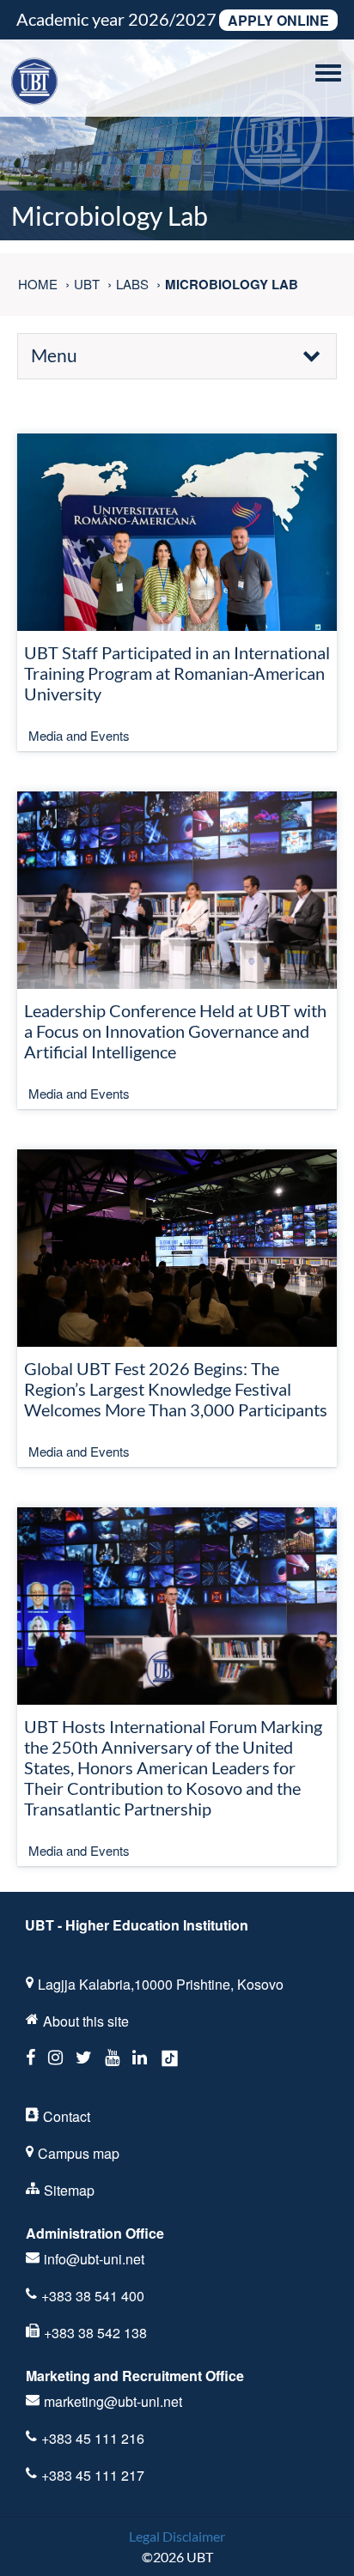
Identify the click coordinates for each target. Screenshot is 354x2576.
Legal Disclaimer (177, 2536)
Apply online (278, 20)
